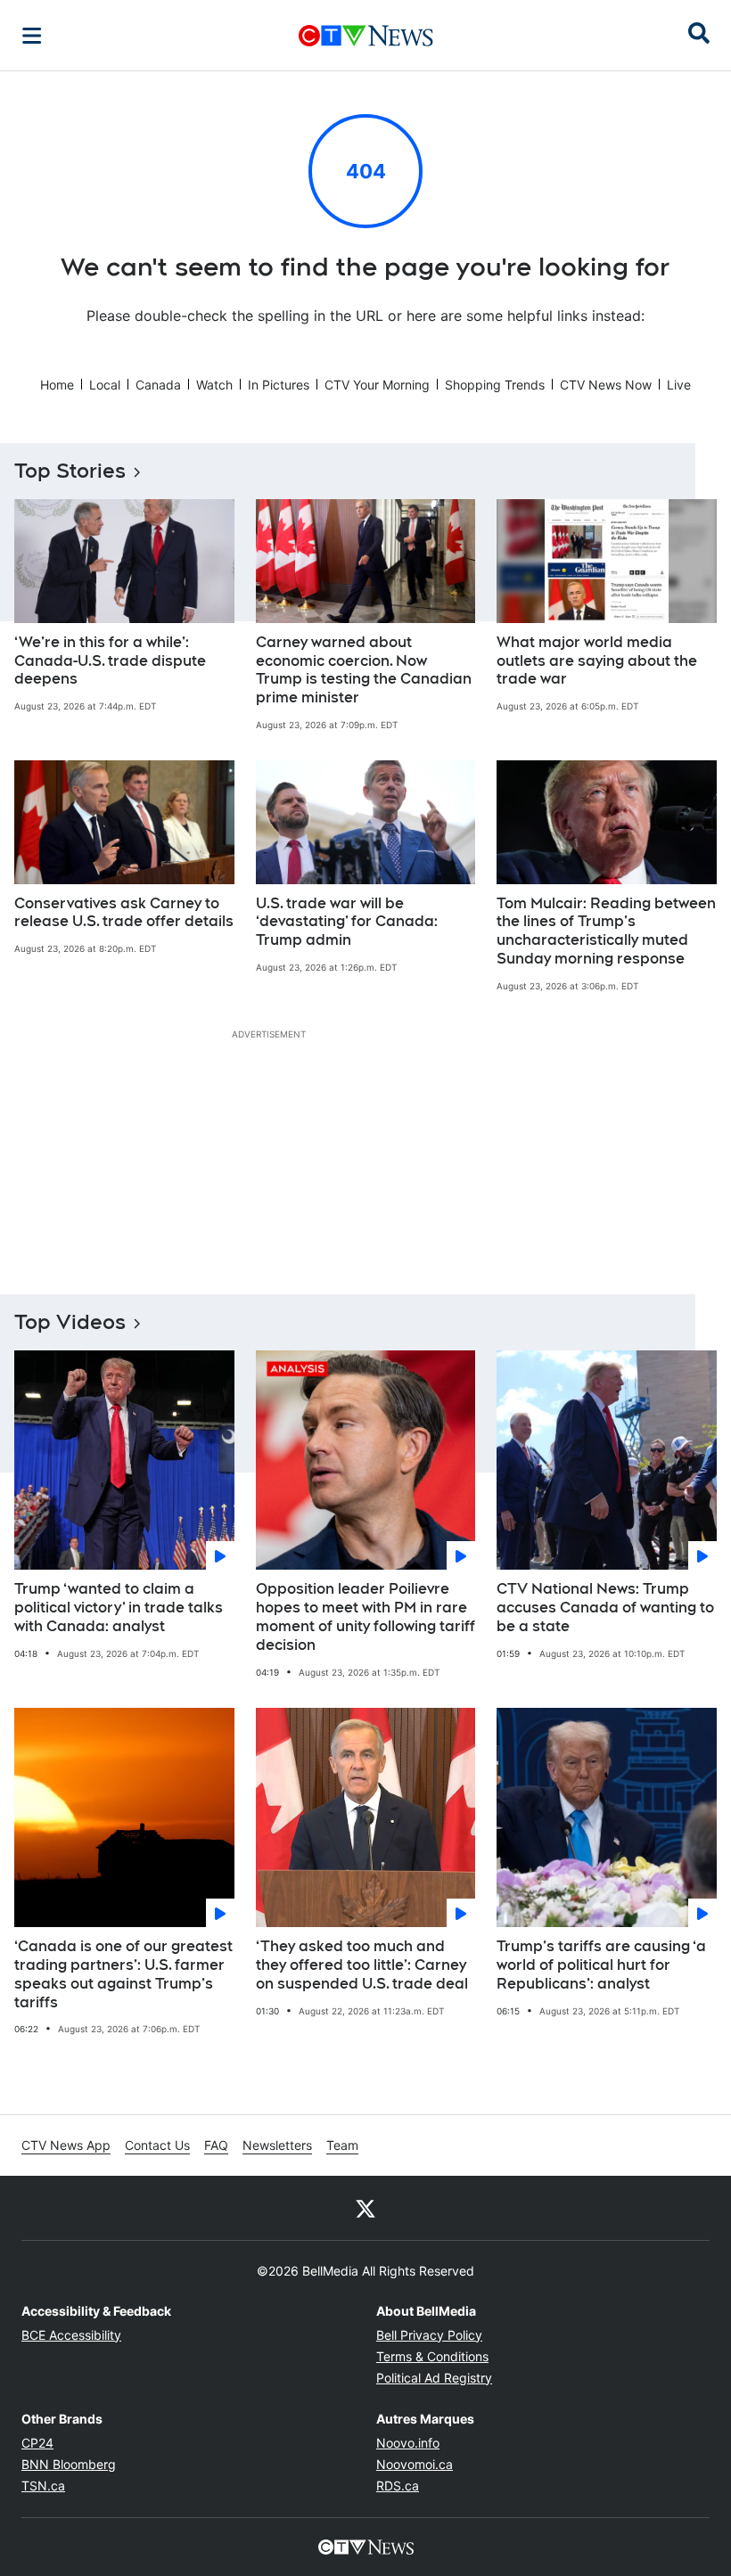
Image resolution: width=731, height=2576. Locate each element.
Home (57, 385)
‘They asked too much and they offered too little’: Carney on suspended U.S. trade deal (362, 1965)
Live (679, 385)
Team (342, 2145)
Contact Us (157, 2145)
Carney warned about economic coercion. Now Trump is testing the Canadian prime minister (364, 670)
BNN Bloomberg (69, 2464)
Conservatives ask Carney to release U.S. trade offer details (124, 913)
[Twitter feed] (365, 2208)
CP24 (37, 2443)
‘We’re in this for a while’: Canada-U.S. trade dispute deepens (110, 661)
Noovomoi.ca (415, 2464)
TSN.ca (43, 2486)
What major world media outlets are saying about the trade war (597, 661)
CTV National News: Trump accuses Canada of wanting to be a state (605, 1608)
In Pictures (279, 385)
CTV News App (66, 2145)
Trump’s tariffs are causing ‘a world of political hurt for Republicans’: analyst (601, 1965)
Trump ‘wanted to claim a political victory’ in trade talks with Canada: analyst (119, 1608)
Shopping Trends (495, 385)
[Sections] (32, 36)
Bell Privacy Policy (429, 2335)
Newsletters (277, 2145)
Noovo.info (408, 2443)
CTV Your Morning (377, 385)
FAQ (216, 2145)
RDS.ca (398, 2486)
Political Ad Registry (434, 2378)
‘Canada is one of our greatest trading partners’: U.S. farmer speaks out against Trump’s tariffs (123, 1974)
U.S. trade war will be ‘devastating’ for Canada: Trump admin (347, 922)
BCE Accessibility (71, 2335)
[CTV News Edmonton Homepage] (366, 36)
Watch (214, 385)
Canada (158, 385)
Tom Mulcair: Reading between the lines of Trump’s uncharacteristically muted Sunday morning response (606, 931)
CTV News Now (606, 385)
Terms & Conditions (432, 2356)
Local (105, 385)
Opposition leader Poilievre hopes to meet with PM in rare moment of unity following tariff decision (365, 1616)
